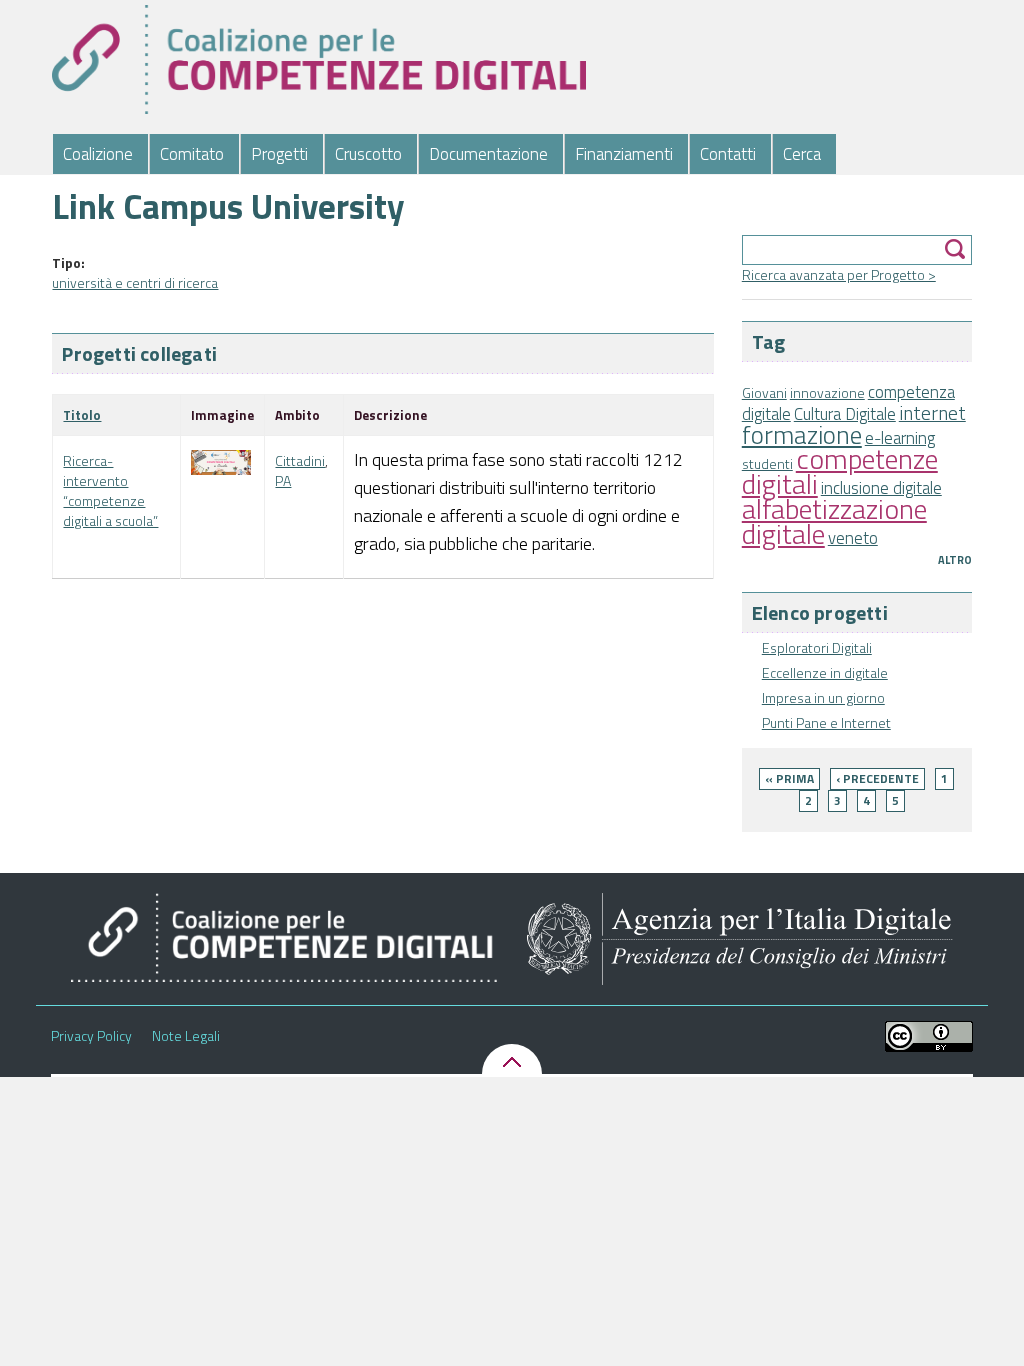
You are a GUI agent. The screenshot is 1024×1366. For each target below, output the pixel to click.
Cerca (802, 154)
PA (283, 480)
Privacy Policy (91, 1036)
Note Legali (186, 1036)
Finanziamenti (624, 154)
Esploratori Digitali (817, 647)
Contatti (728, 154)
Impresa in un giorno (823, 697)
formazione (802, 434)
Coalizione (98, 154)
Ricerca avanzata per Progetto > (839, 274)
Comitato (192, 154)
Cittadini (300, 460)
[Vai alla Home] (318, 59)
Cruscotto (368, 154)
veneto (853, 538)
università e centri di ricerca (135, 282)
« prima (789, 778)
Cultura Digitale (845, 414)
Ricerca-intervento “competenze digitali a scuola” (110, 490)
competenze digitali (840, 471)
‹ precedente (877, 778)
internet (932, 413)
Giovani (764, 392)
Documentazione (488, 154)
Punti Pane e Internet (826, 722)
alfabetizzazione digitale (834, 521)
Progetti (279, 154)
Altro (955, 560)
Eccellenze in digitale (825, 672)
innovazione (827, 392)
